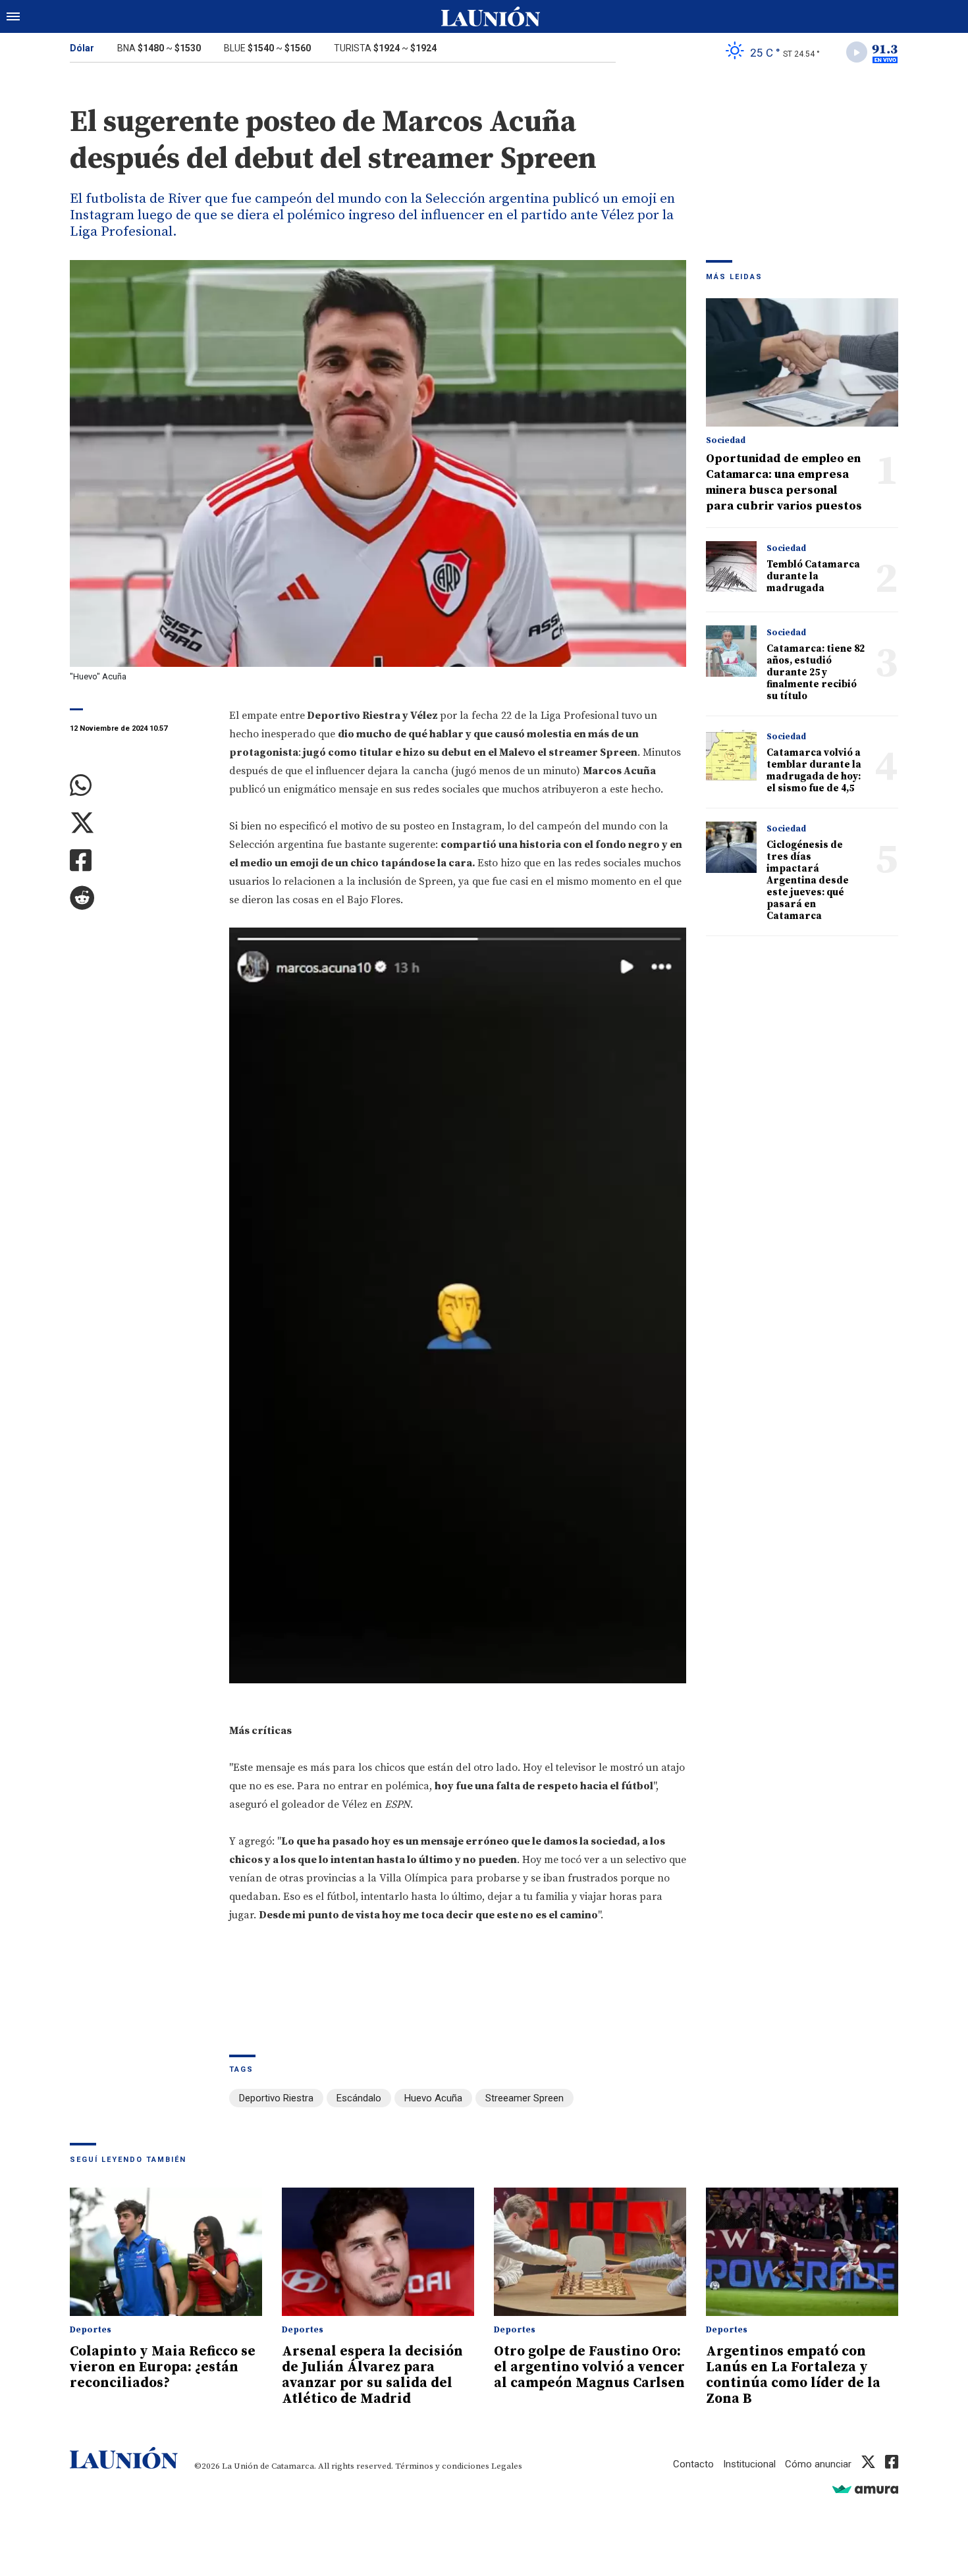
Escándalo (359, 2098)
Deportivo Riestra (276, 2098)
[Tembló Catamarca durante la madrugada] (731, 566)
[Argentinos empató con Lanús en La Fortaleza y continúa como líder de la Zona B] (802, 2252)
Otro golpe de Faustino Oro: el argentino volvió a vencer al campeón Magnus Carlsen (589, 2367)
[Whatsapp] (140, 786)
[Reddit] (140, 898)
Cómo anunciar (818, 2464)
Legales (507, 2466)
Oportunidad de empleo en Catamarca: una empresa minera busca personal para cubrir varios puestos (784, 482)
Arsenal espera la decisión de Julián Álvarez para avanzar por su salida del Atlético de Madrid (372, 2375)
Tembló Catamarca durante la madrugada (813, 576)
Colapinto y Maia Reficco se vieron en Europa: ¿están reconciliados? (163, 2367)
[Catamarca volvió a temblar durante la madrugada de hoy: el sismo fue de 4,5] (731, 755)
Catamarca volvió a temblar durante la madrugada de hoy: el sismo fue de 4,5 (814, 771)
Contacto (693, 2464)
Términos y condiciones (442, 2466)
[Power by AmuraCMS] (865, 2489)
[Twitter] (140, 823)
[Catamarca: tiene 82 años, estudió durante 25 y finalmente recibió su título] (731, 651)
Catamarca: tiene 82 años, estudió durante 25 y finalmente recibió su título (816, 672)
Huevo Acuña (433, 2098)
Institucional (749, 2464)
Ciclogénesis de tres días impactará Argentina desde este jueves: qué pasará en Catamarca (808, 881)
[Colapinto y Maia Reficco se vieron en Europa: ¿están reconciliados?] (166, 2252)
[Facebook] (140, 861)
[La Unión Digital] (491, 16)
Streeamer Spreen (524, 2098)
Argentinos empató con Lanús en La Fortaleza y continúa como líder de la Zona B (793, 2375)
